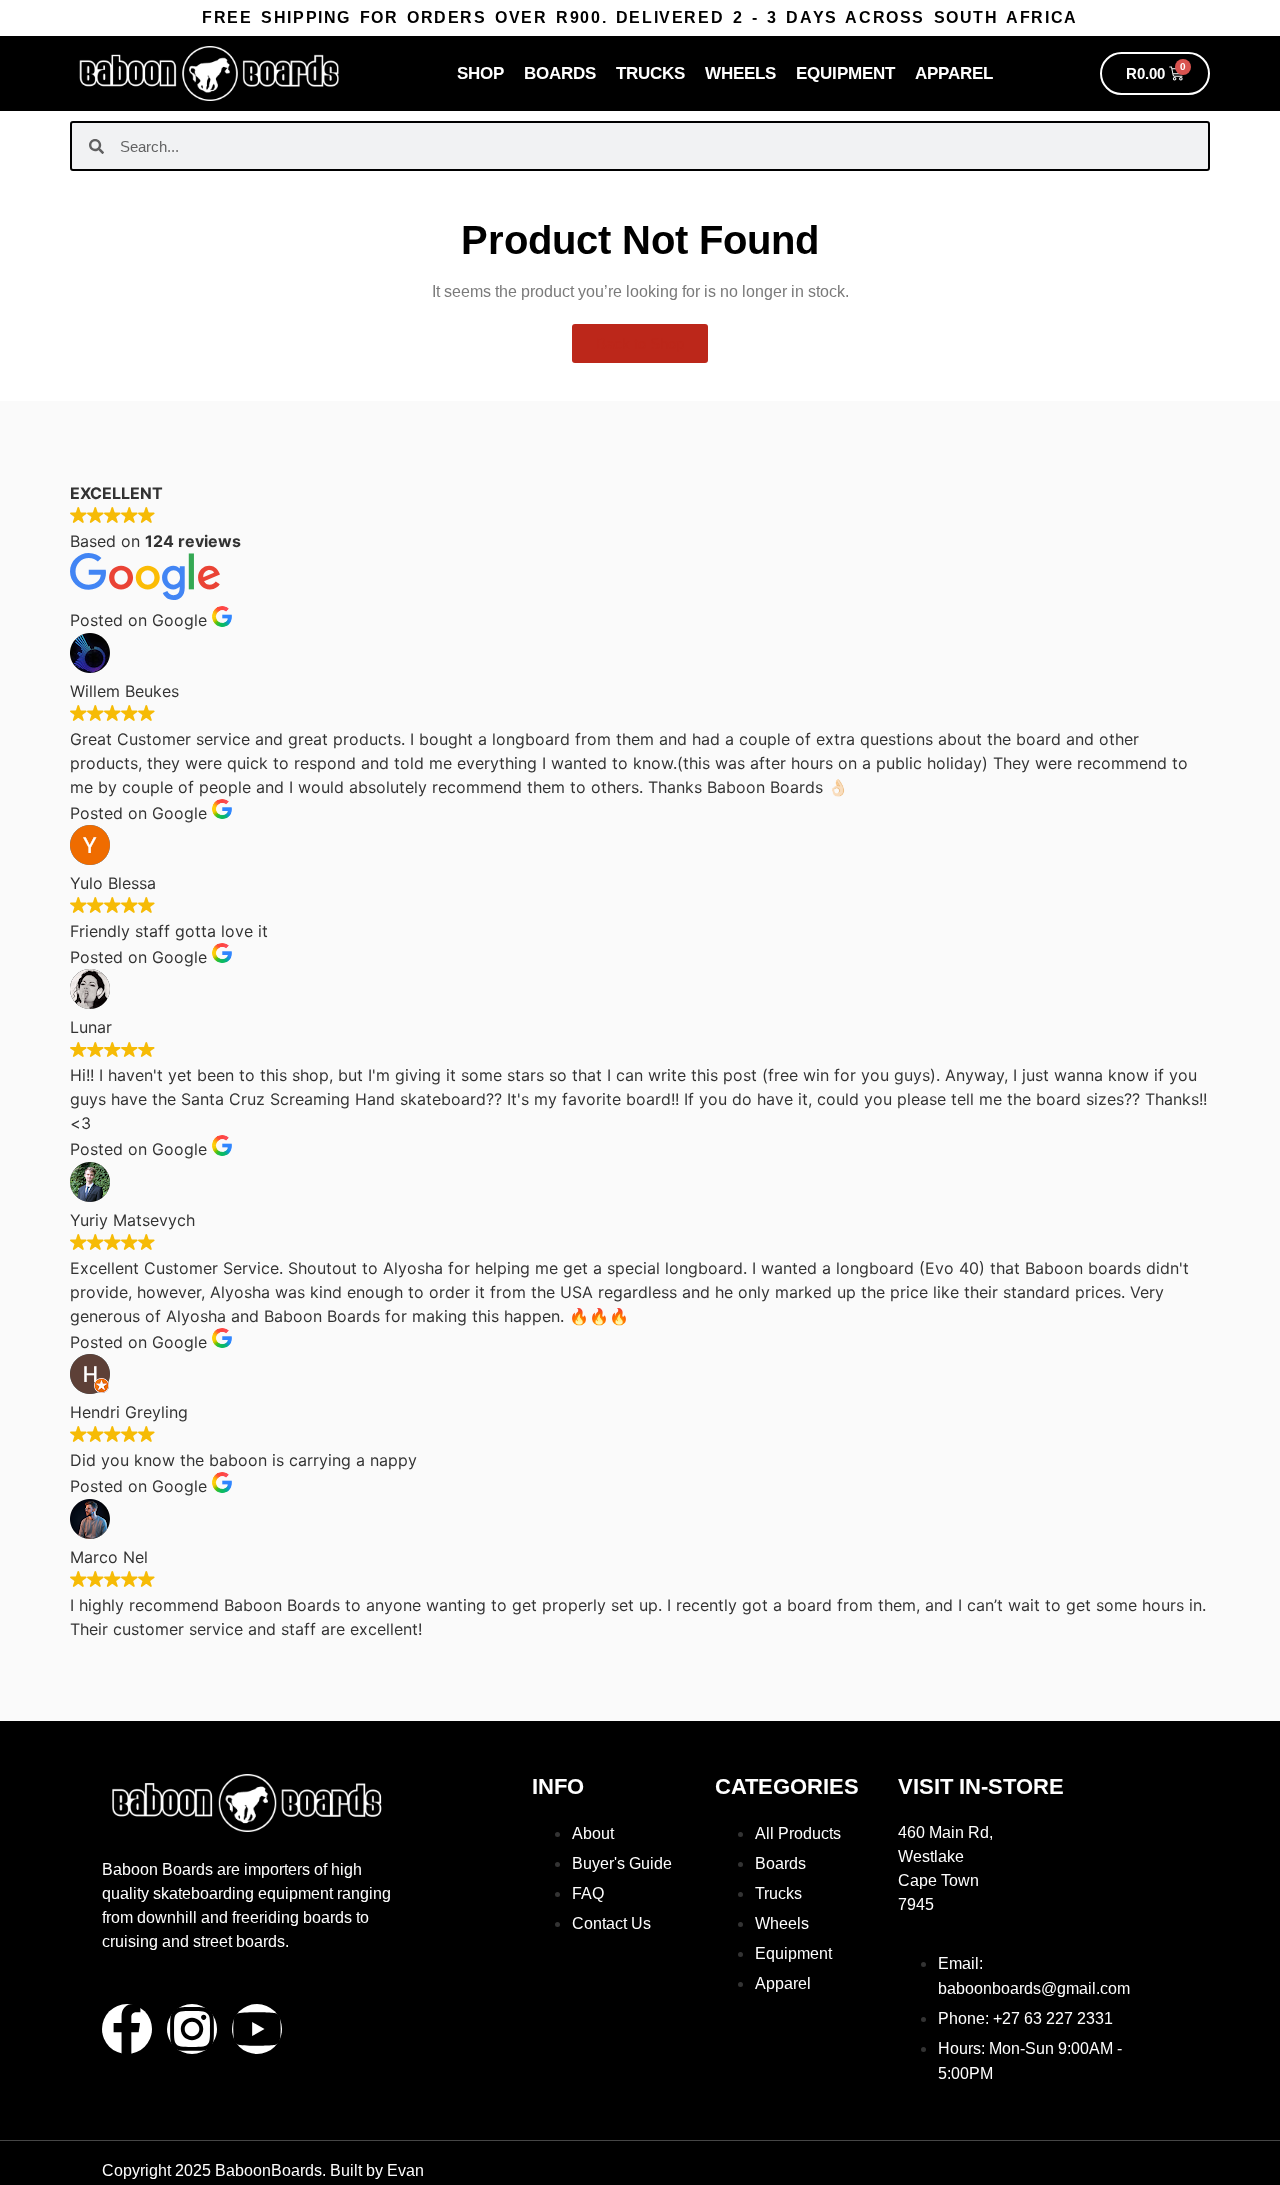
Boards (560, 73)
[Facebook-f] (127, 2029)
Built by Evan (377, 2170)
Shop (480, 73)
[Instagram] (192, 2029)
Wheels (740, 73)
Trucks (650, 73)
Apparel (954, 73)
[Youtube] (257, 2029)
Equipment (845, 73)
